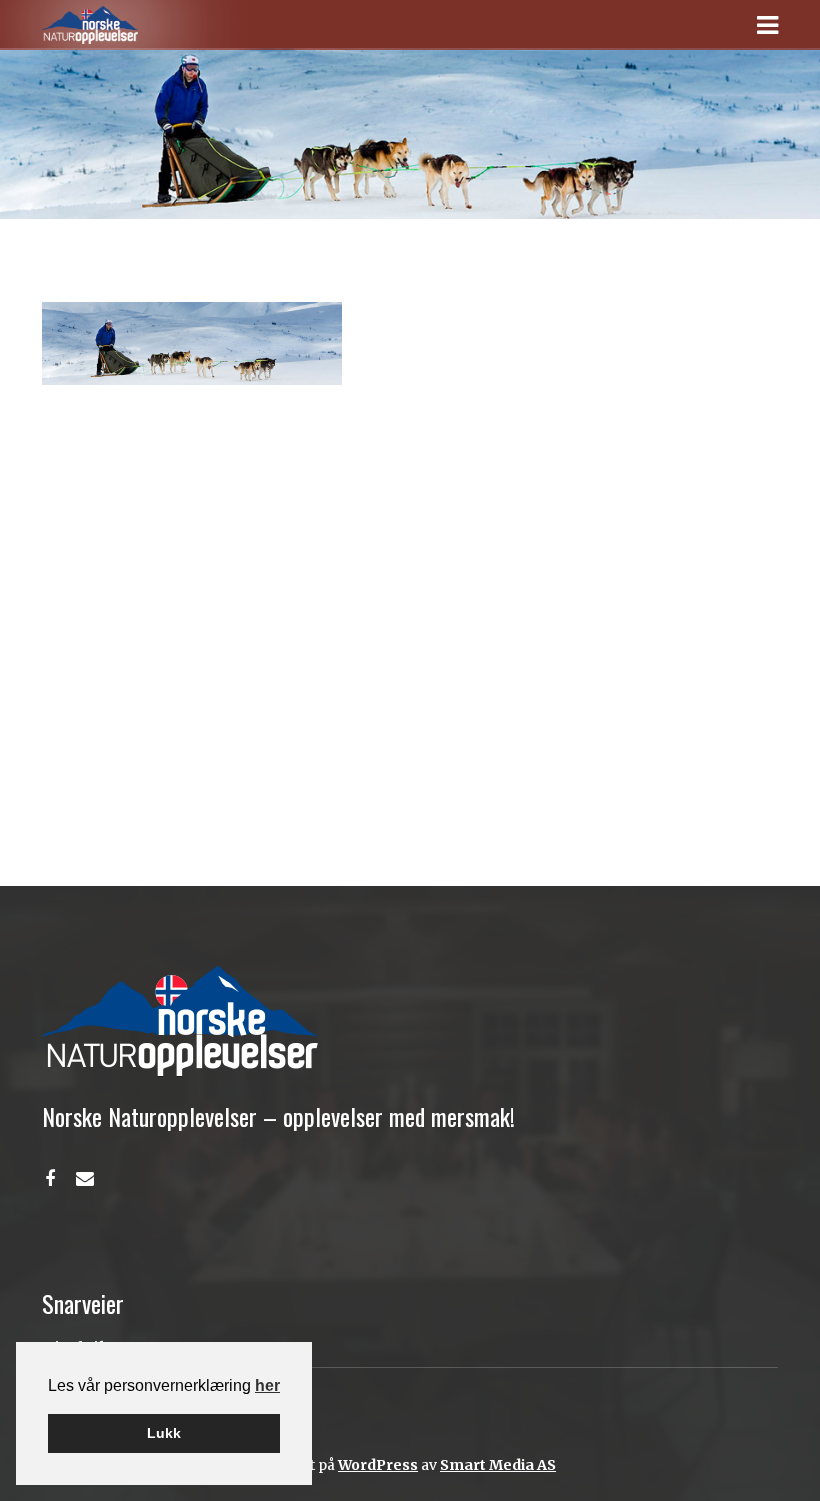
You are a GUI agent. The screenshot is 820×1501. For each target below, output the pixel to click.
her (267, 1385)
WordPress (378, 1465)
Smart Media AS (498, 1465)
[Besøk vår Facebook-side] (50, 1179)
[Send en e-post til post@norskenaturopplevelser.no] (85, 1179)
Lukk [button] (164, 1433)
